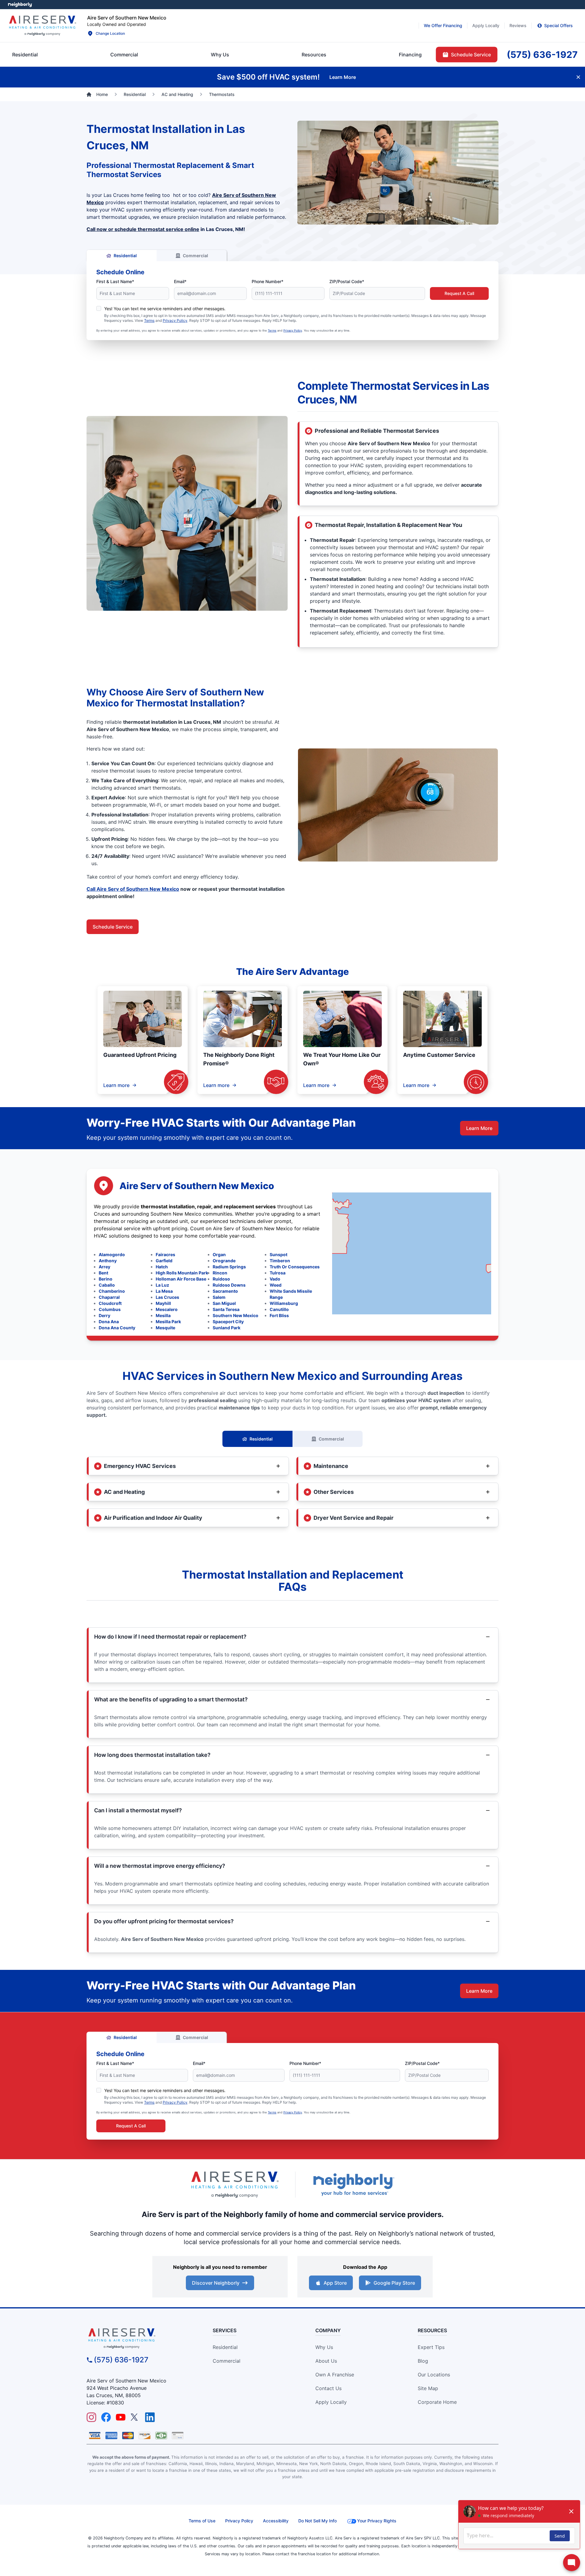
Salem (219, 1297)
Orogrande (224, 1261)
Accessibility (276, 2521)
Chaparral (109, 1297)
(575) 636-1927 (121, 2360)
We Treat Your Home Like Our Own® (342, 1059)
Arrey (105, 1267)
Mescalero (167, 1309)
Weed (276, 1285)
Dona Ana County (117, 1328)
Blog (423, 2361)
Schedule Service (113, 927)
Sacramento (225, 1291)
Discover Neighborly (216, 2283)
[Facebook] (106, 2417)
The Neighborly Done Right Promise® (239, 1059)
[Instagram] (91, 2417)
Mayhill (163, 1303)
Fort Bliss (279, 1315)
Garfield (164, 1261)
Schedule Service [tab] (471, 55)
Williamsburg (284, 1303)
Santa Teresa (226, 1309)
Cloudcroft (110, 1303)
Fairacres (165, 1254)
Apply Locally (331, 2402)
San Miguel (224, 1303)
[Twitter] (135, 2417)
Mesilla (163, 1315)
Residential (125, 256)
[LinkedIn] (150, 2417)
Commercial (195, 256)
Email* (180, 281)
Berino (106, 1279)
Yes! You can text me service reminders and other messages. (165, 309)
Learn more (116, 1085)
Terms (149, 320)
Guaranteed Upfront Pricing (140, 1055)
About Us (326, 2361)
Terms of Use (202, 2521)
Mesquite (165, 1328)
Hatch (162, 1267)
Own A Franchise (335, 2375)
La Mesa (164, 1291)
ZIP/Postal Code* (347, 281)
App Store (335, 2283)
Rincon (220, 1273)
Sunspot (278, 1254)
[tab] (220, 55)
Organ (219, 1254)
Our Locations (434, 2375)
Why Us (324, 2347)
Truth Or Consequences (295, 1267)
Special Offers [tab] (558, 25)
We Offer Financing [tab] (443, 25)
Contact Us (328, 2388)
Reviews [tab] (518, 25)
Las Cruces (167, 1297)
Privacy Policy (175, 320)
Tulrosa (278, 1273)
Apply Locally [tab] (486, 25)
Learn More (479, 1128)
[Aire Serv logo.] (42, 26)
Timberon (280, 1261)
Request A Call (459, 293)
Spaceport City (228, 1322)
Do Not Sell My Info (317, 2521)
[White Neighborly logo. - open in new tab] (20, 5)
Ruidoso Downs (229, 1285)
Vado (275, 1279)
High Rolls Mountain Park (182, 1273)
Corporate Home (437, 2402)
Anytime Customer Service (439, 1055)
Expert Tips (431, 2347)
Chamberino (112, 1291)
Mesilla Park (168, 1322)
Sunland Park (227, 1328)
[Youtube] (121, 2417)
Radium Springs (229, 1267)
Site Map (428, 2388)
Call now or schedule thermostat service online (143, 229)
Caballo (107, 1285)
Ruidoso (221, 1279)
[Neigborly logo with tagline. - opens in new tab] (353, 2185)
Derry (105, 1315)
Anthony (108, 1261)
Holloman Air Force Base (181, 1279)
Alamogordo (112, 1254)
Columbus (110, 1309)
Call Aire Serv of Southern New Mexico (133, 889)
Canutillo (279, 1309)
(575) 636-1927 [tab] (542, 55)
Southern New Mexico (236, 1315)
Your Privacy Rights (377, 2521)
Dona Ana (109, 1322)
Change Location (110, 33)
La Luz (162, 1285)
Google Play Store (394, 2283)
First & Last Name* (115, 281)
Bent (103, 1273)
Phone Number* (268, 281)
